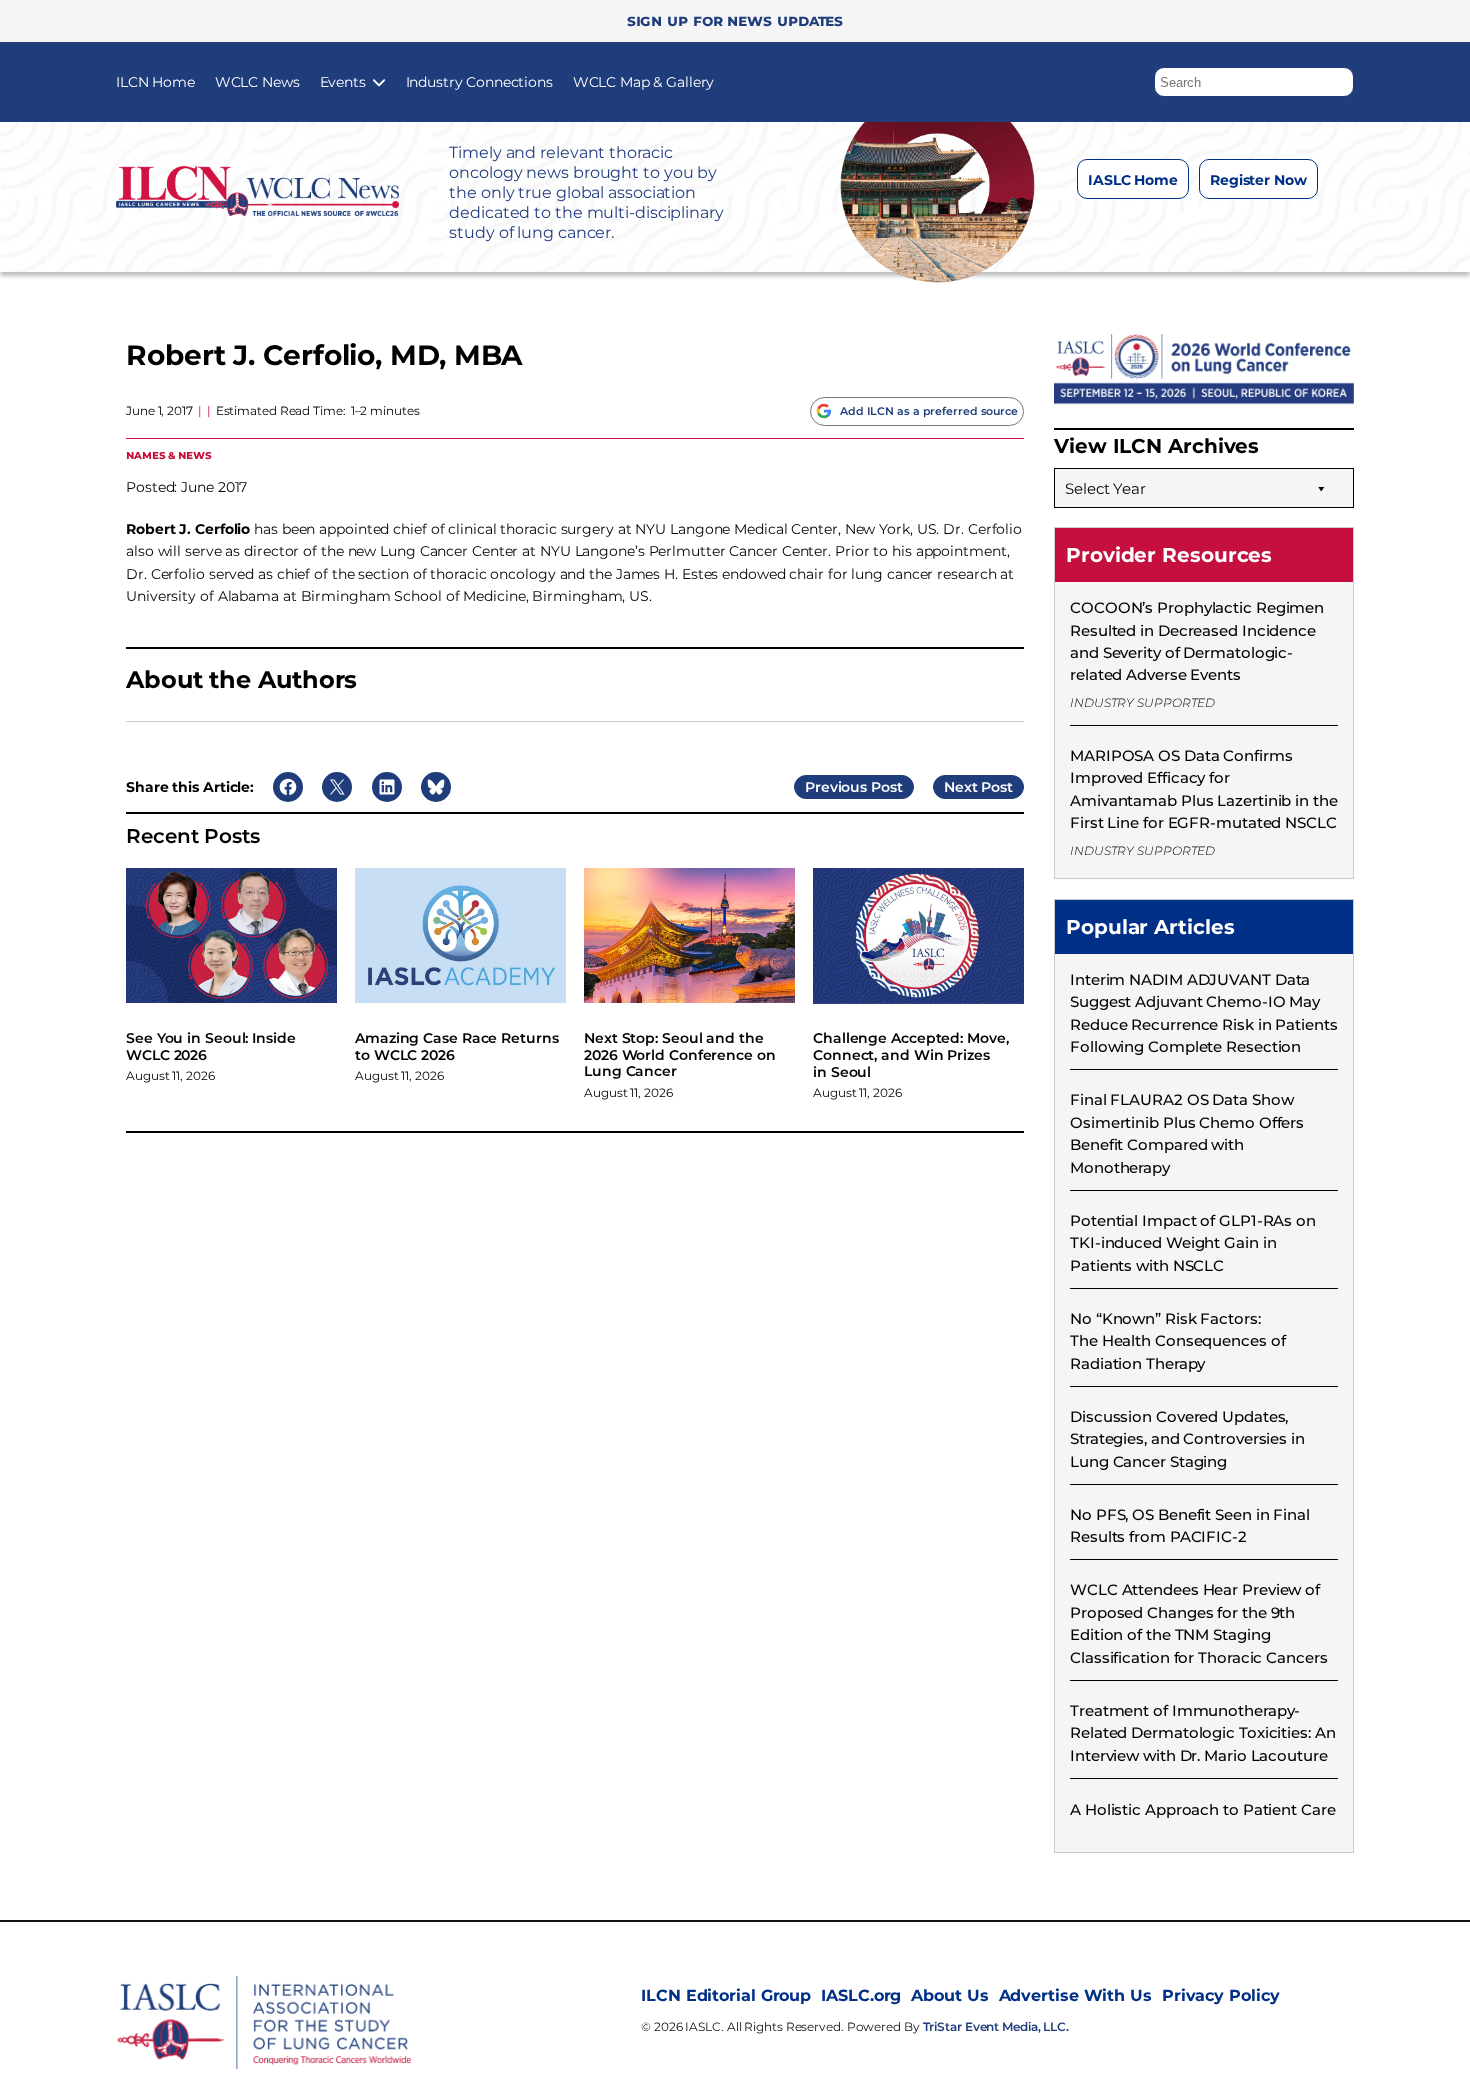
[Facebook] (1119, 229)
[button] (1339, 77)
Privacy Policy (1221, 1995)
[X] (1199, 229)
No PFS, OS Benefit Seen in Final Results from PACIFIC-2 (1190, 1525)
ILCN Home (155, 82)
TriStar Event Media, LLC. (996, 2026)
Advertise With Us (1075, 1995)
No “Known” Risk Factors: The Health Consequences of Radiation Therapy (1177, 1341)
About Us (949, 1995)
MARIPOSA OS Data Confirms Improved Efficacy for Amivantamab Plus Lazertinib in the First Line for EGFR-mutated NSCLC (1204, 789)
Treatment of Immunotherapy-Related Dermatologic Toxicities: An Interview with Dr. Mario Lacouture (1203, 1733)
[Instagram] (1159, 229)
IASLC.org (861, 1995)
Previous (836, 787)
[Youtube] (1279, 229)
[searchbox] (1254, 82)
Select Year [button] (1105, 488)
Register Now (1258, 180)
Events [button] (343, 82)
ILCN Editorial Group (726, 1995)
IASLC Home (1133, 180)
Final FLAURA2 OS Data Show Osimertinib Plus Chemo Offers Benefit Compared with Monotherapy (1187, 1133)
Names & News (169, 454)
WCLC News (257, 82)
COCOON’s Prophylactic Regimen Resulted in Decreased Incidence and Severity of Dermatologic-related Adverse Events (1197, 641)
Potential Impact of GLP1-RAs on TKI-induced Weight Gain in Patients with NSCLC (1193, 1243)
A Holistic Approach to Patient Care (1203, 1809)
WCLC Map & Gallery (643, 82)
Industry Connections (479, 82)
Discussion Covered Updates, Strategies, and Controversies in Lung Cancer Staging (1187, 1439)
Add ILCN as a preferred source (929, 411)
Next (961, 787)
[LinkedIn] (1239, 229)
